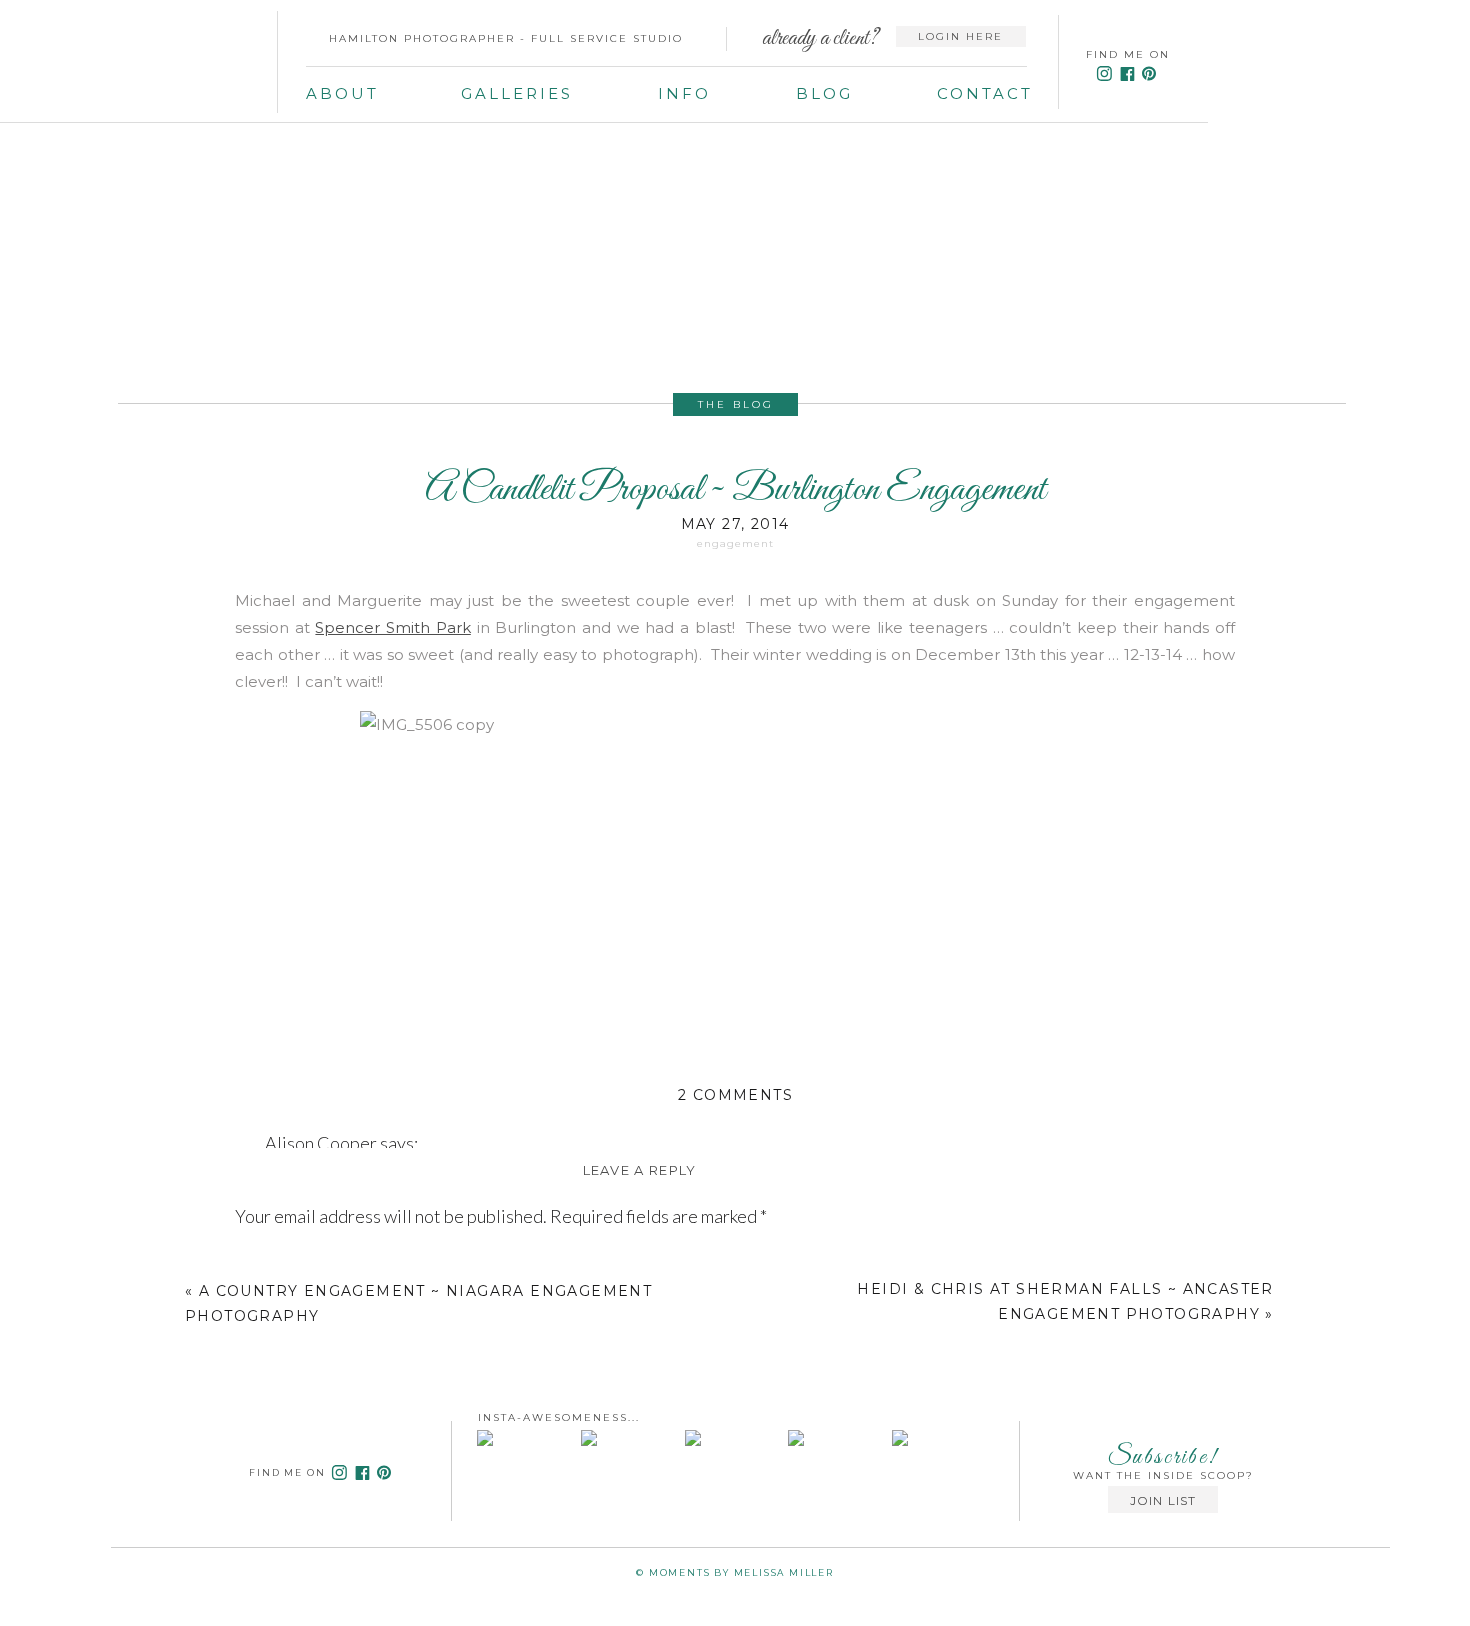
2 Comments (735, 1095)
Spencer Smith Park (392, 627)
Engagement (735, 543)
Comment (277, 1262)
